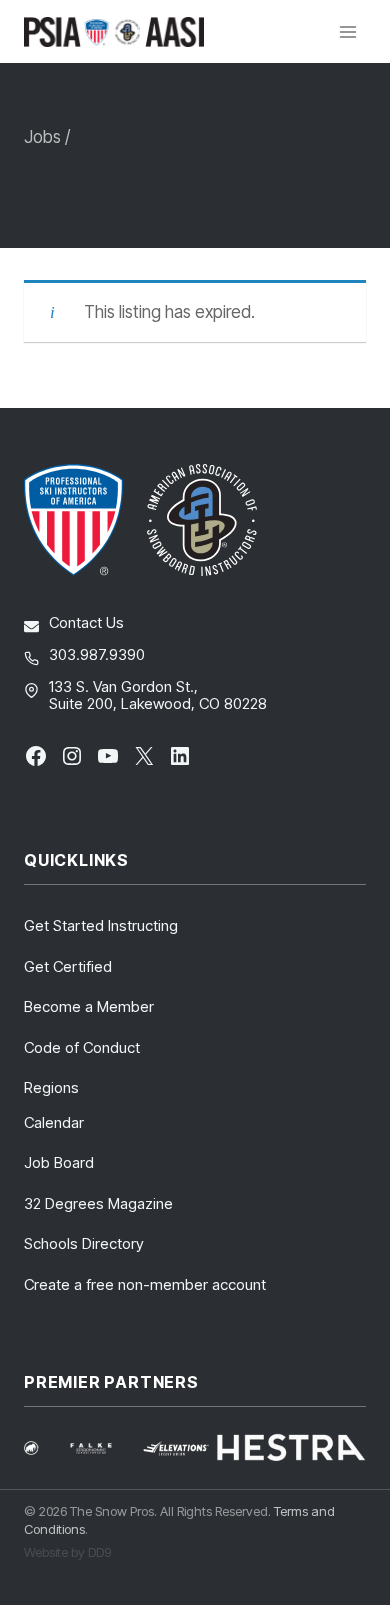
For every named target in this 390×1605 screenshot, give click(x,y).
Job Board (59, 1162)
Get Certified (68, 966)
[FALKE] (102, 1448)
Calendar (54, 1122)
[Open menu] (347, 31)
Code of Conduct (82, 1047)
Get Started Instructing (101, 925)
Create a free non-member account (145, 1284)
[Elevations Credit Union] (175, 1448)
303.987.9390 (97, 654)
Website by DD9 (67, 1552)
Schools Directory (84, 1243)
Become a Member (89, 1006)
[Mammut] (43, 1448)
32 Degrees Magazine (98, 1203)
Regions (51, 1087)
